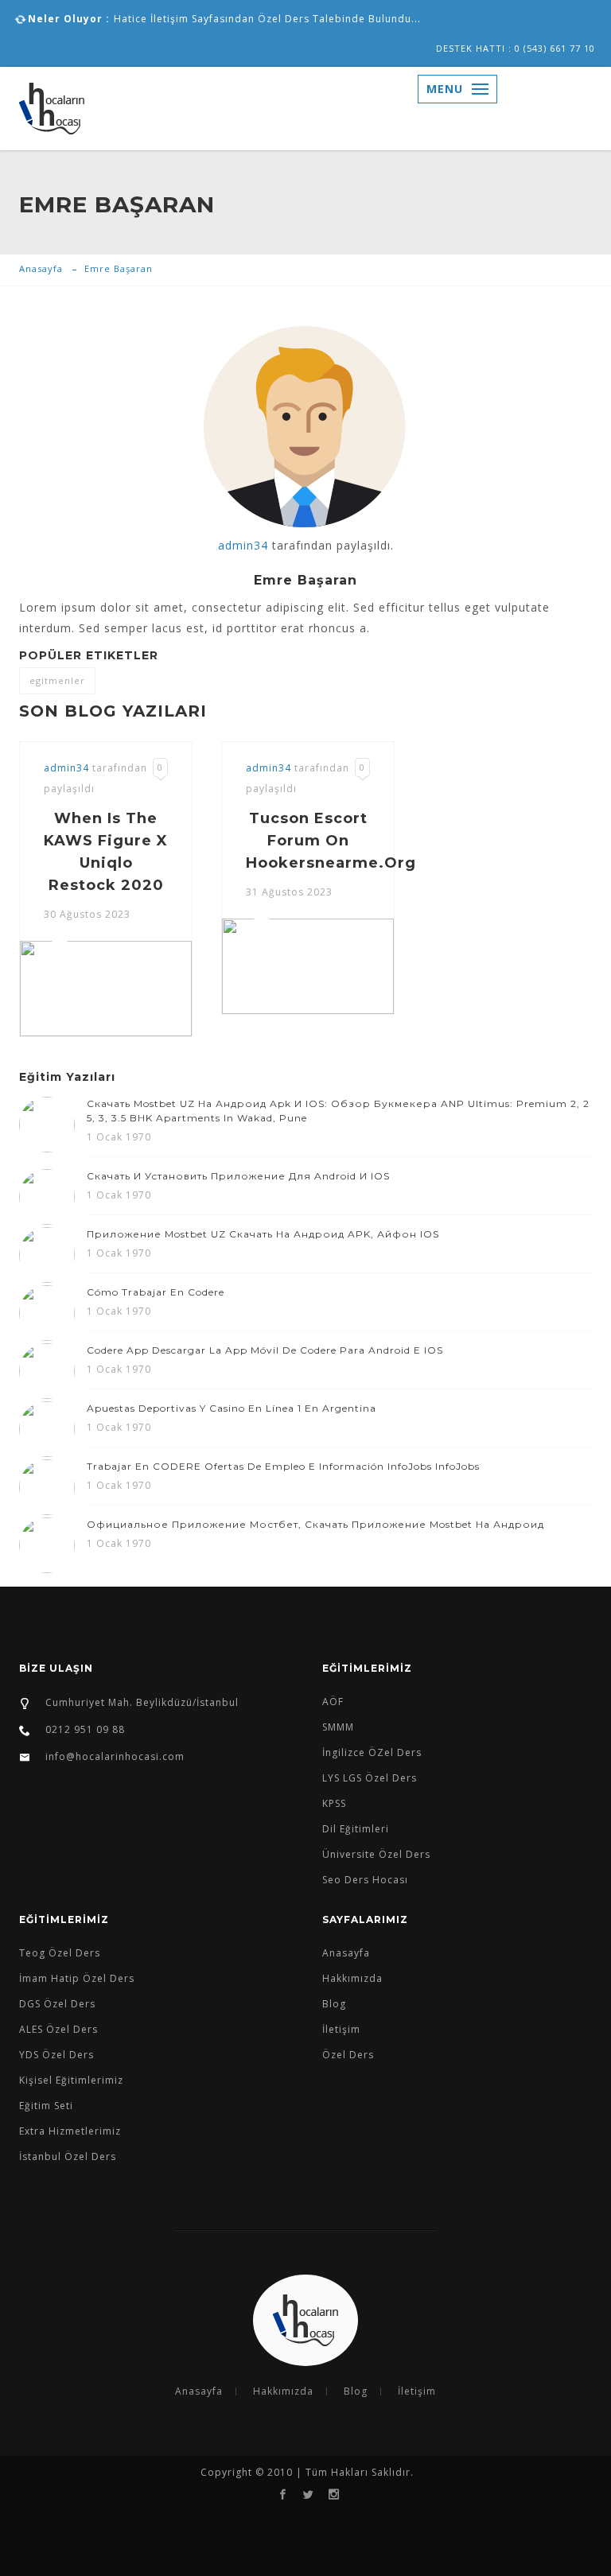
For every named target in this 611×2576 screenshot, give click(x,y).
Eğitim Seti (46, 2106)
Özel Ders (348, 2055)
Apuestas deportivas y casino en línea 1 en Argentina (232, 1408)
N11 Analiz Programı (195, 2544)
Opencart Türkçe (530, 2522)
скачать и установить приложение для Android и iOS (238, 1176)
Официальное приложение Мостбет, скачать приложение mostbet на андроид (315, 1524)
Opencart (59, 2522)
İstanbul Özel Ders (68, 2156)
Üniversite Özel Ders (376, 1854)
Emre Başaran (119, 268)
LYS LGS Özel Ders (370, 1778)
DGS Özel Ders (57, 2004)
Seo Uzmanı (319, 2522)
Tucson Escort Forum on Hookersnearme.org (331, 841)
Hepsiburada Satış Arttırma (437, 2544)
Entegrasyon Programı (74, 2544)
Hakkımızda (352, 1978)
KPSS (334, 1803)
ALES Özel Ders (58, 2029)
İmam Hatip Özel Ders (77, 1978)
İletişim (341, 2029)
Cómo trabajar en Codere (156, 1292)
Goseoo (459, 2522)
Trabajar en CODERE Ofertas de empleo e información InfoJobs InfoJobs (283, 1466)
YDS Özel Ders (56, 2055)
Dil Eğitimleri (356, 1829)
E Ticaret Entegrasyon (277, 2565)
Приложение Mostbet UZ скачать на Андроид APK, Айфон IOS (263, 1234)
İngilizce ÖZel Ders (372, 1752)
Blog (334, 2004)
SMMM (338, 1727)
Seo (190, 2522)
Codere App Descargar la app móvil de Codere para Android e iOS (265, 1350)
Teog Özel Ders (60, 1953)
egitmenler (57, 680)
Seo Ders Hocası (365, 1880)
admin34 (243, 545)
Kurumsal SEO (395, 2522)
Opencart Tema (132, 2522)
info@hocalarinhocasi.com (115, 1756)
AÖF (333, 1702)
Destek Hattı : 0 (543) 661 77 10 (516, 48)
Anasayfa (41, 268)
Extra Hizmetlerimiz (70, 2131)
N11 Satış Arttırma (308, 2544)
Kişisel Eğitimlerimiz (71, 2080)
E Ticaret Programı (393, 2565)
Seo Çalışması (243, 2522)
